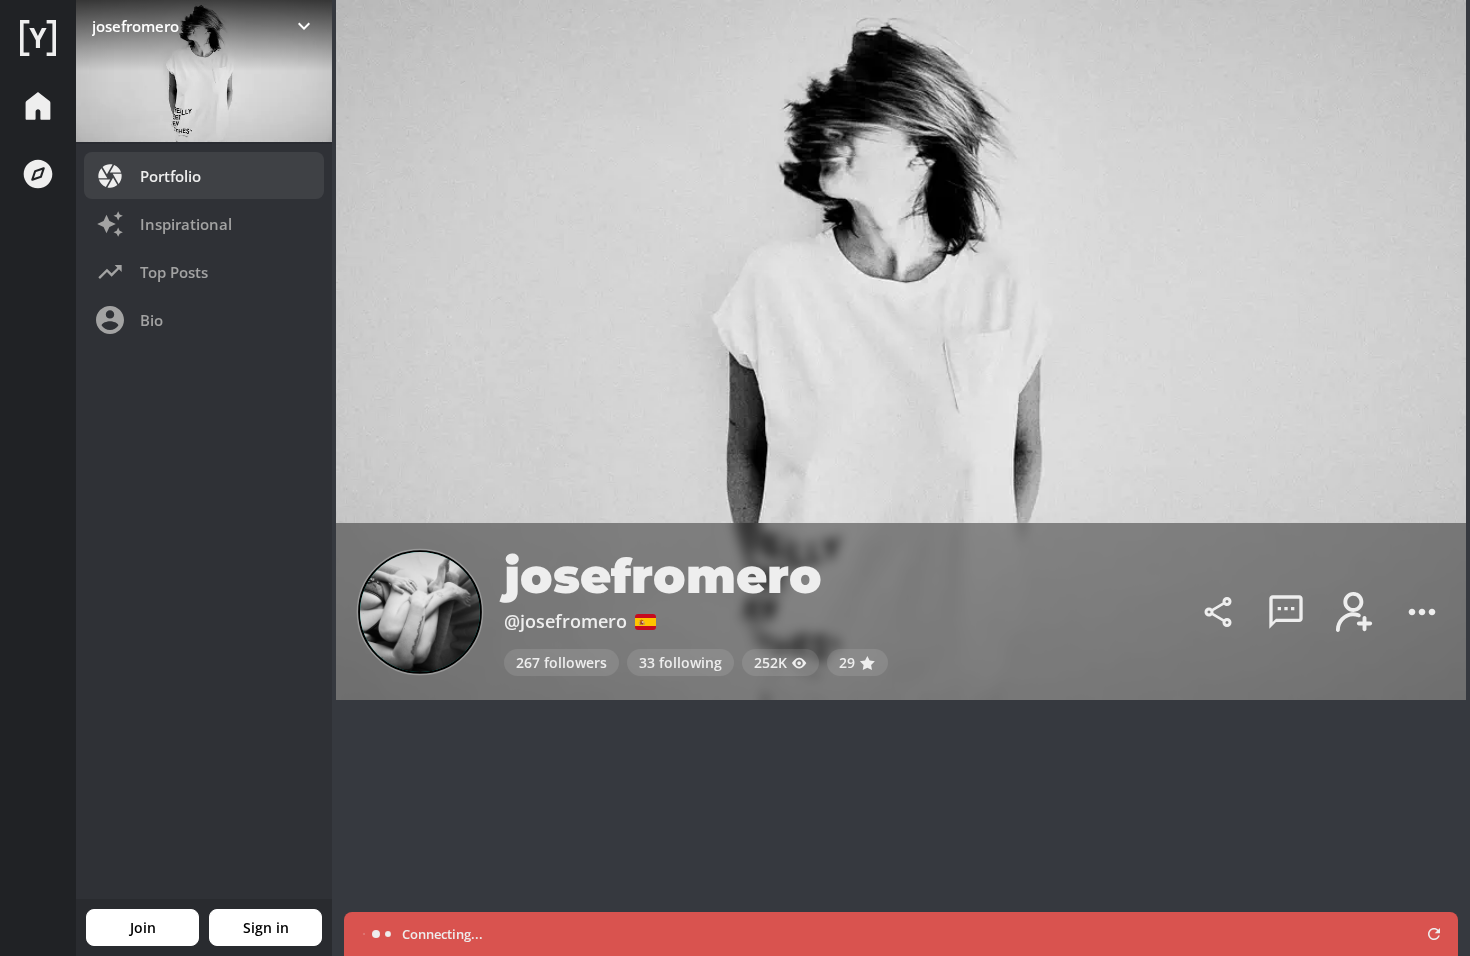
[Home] (38, 38)
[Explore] (38, 174)
